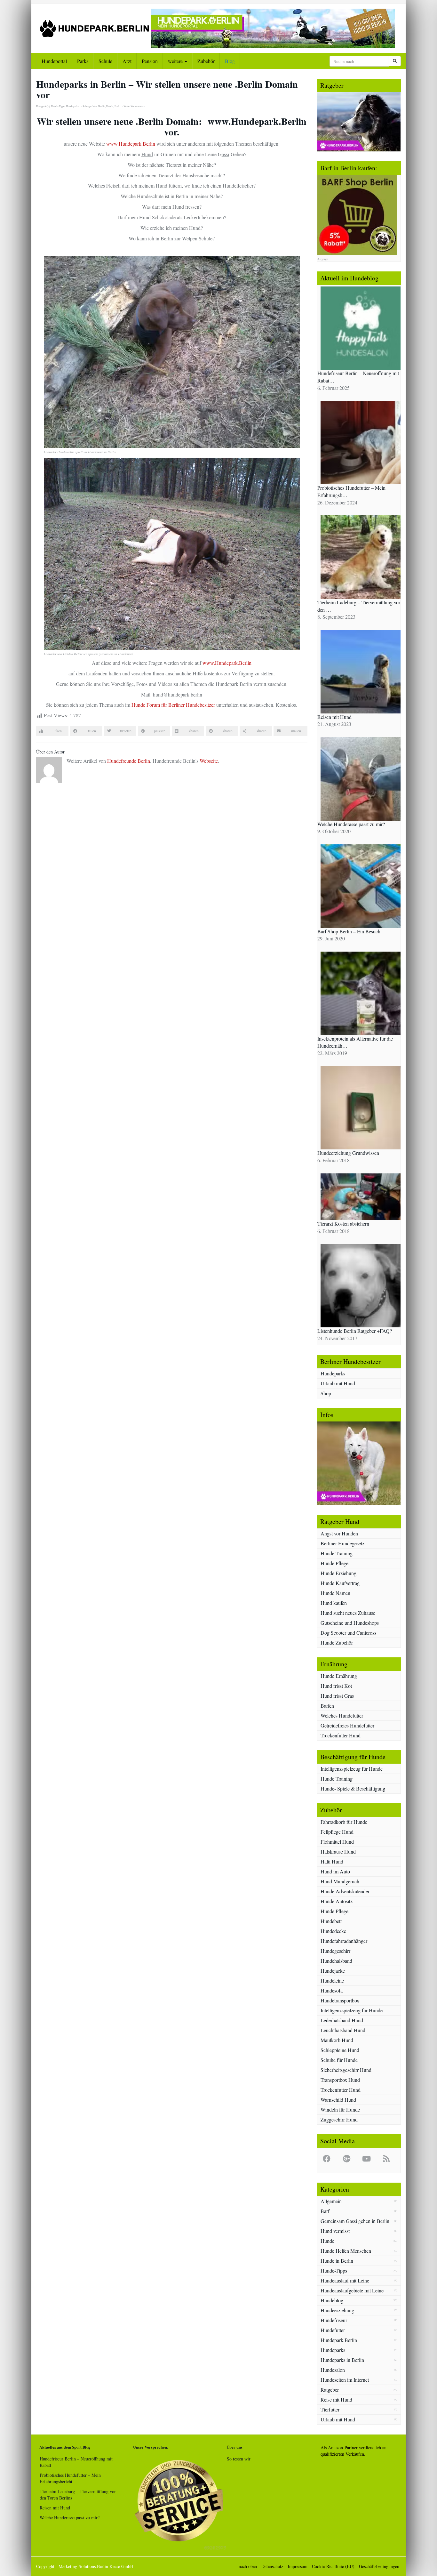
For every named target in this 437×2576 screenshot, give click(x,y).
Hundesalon (333, 2370)
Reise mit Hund (336, 2399)
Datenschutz (272, 2566)
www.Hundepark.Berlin (131, 144)
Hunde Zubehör (337, 1642)
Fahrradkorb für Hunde (344, 1822)
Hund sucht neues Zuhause (348, 1613)
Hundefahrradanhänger (344, 1941)
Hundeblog (332, 2300)
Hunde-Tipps (58, 106)
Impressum (298, 2566)
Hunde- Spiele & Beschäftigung (353, 1788)
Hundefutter (333, 2330)
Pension (150, 61)
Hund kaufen (334, 1603)
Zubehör (206, 61)
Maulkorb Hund (337, 2040)
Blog (230, 61)
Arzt (127, 61)
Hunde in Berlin (337, 2261)
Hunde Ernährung (339, 1676)
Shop (326, 1393)
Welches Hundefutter (342, 1715)
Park (117, 106)
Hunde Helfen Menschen (346, 2251)
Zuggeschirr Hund (339, 2119)
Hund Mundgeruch (340, 1881)
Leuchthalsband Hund (343, 2030)
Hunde (110, 106)
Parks (83, 61)
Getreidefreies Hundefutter (347, 1725)
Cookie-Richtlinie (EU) (333, 2566)
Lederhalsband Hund (342, 2020)
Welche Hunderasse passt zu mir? (70, 2518)
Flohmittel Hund (337, 1842)
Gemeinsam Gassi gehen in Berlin (355, 2221)
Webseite (209, 761)
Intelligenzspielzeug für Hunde (352, 1769)
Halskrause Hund (338, 1851)
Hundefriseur (334, 2320)
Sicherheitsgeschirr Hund (346, 2070)
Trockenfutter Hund (341, 1735)
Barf (325, 2211)
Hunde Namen (335, 1593)
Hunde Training (337, 1553)
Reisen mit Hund (55, 2508)
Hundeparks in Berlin (342, 2360)
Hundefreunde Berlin (129, 761)
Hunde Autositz (337, 1901)
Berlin (102, 106)
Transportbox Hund (340, 2080)
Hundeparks (72, 106)
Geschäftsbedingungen (379, 2566)
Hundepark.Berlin (339, 2340)
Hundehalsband (336, 1961)
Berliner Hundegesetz (342, 1543)
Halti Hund (332, 1861)
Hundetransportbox (340, 2000)
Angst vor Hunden (339, 1533)
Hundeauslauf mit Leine (345, 2280)
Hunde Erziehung (338, 1573)
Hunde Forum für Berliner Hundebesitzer (174, 705)
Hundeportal (54, 61)
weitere (176, 61)
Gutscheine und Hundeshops (350, 1623)
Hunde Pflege (334, 1563)
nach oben (248, 2566)
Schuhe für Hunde (339, 2060)
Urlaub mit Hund (338, 1383)
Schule (105, 61)
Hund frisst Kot (336, 1686)
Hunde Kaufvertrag (340, 1583)
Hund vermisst (335, 2231)
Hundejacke (333, 1971)
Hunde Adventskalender (345, 1891)
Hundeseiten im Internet (345, 2380)
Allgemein (331, 2201)
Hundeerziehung (337, 2310)
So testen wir (239, 2459)
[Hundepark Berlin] (94, 28)
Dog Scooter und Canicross (348, 1633)
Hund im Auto (335, 1871)
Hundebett (331, 1921)
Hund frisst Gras (337, 1696)
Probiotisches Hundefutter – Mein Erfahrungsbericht (70, 2478)
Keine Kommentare (134, 106)
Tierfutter (330, 2409)
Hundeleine (332, 1980)
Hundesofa (332, 1990)
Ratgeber (330, 2390)
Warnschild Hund (338, 2100)
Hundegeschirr (335, 1951)
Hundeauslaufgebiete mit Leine (352, 2290)
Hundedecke (333, 1931)
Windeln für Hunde (340, 2109)
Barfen (327, 1706)
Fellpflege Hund (337, 1832)
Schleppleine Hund (340, 2050)
